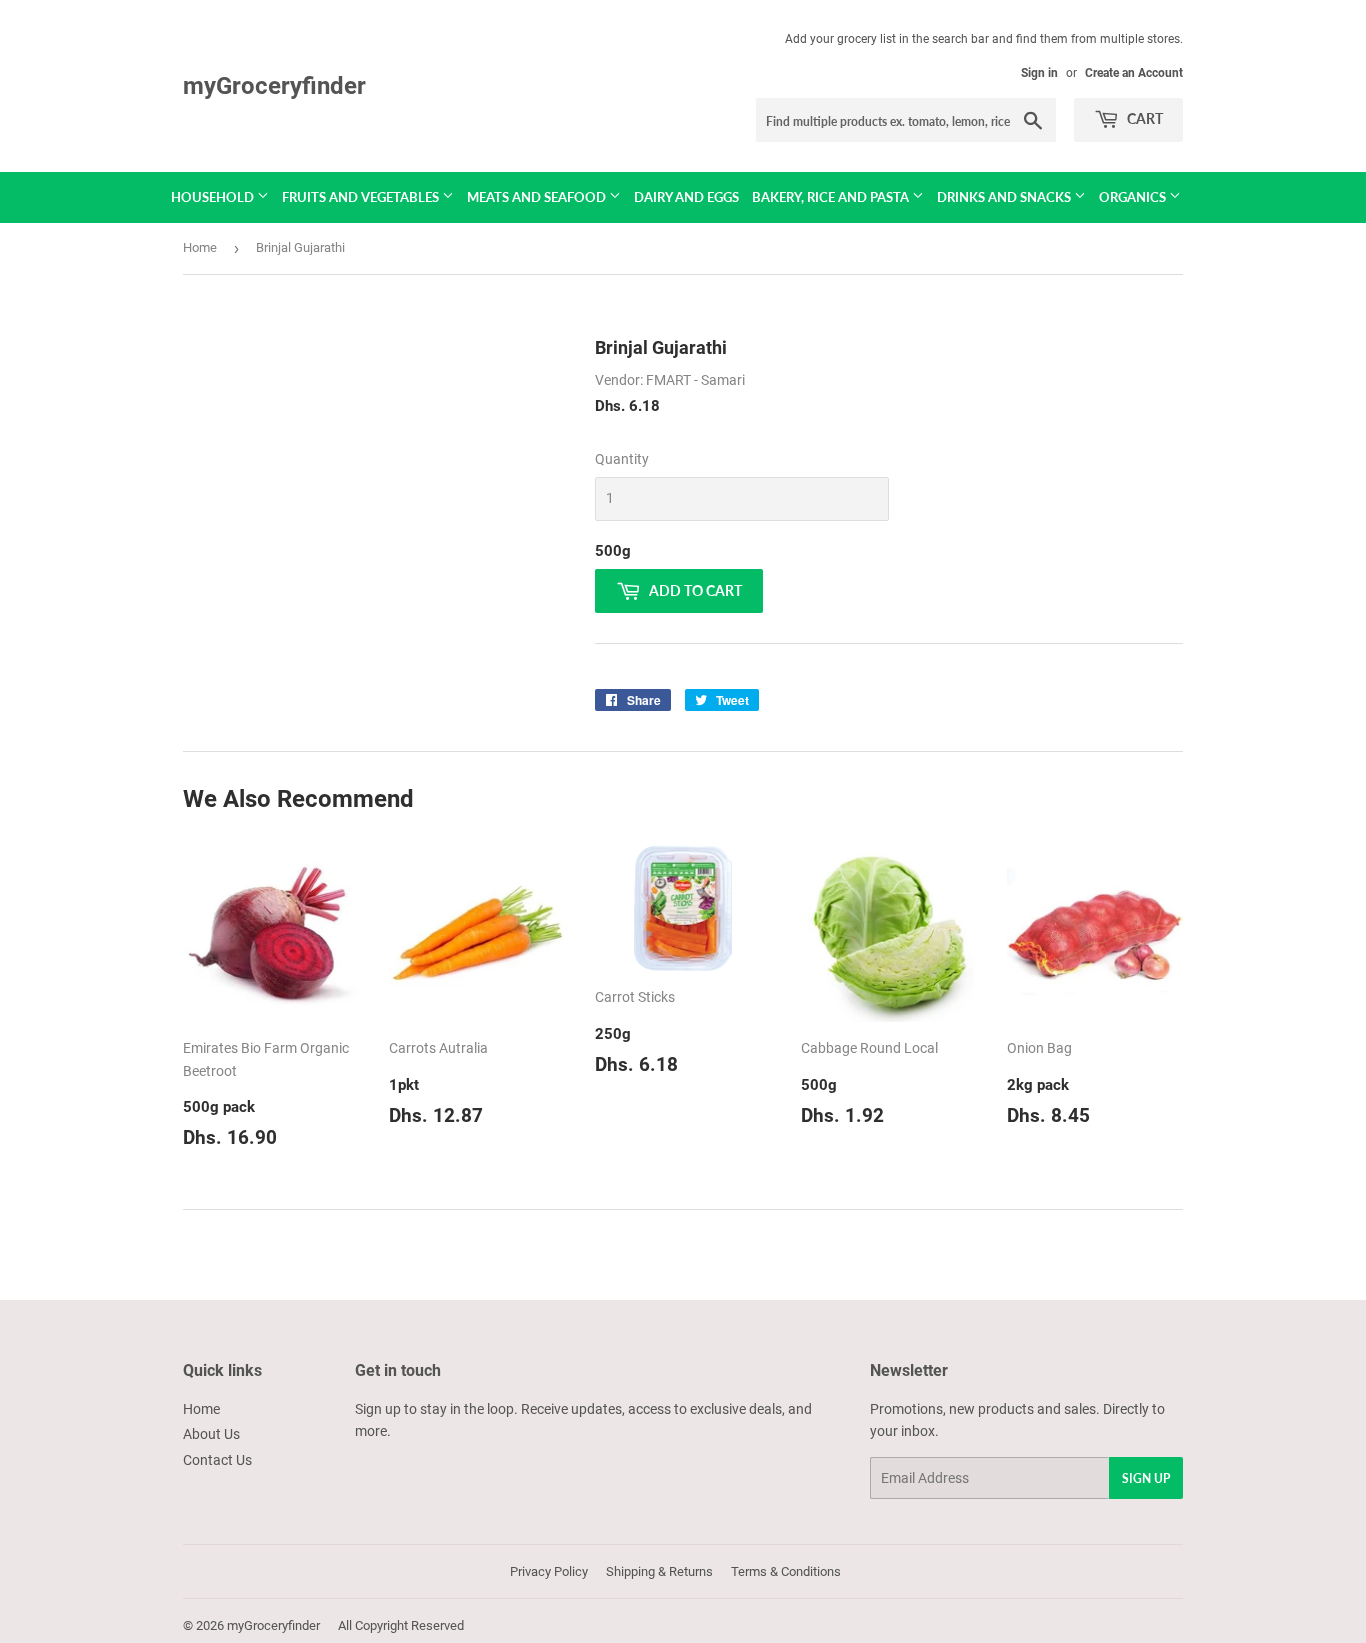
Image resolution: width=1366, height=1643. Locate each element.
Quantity (622, 459)
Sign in (1039, 73)
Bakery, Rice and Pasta (832, 197)
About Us (211, 1434)
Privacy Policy (549, 1571)
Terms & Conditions (786, 1571)
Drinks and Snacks (1005, 197)
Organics (1134, 197)
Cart (1143, 118)
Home (200, 247)
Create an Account (1134, 73)
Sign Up (1146, 1478)
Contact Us (217, 1460)
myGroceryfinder (274, 85)
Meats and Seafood (538, 197)
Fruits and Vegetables (362, 197)
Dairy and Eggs (686, 197)
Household (214, 197)
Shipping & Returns (659, 1571)
